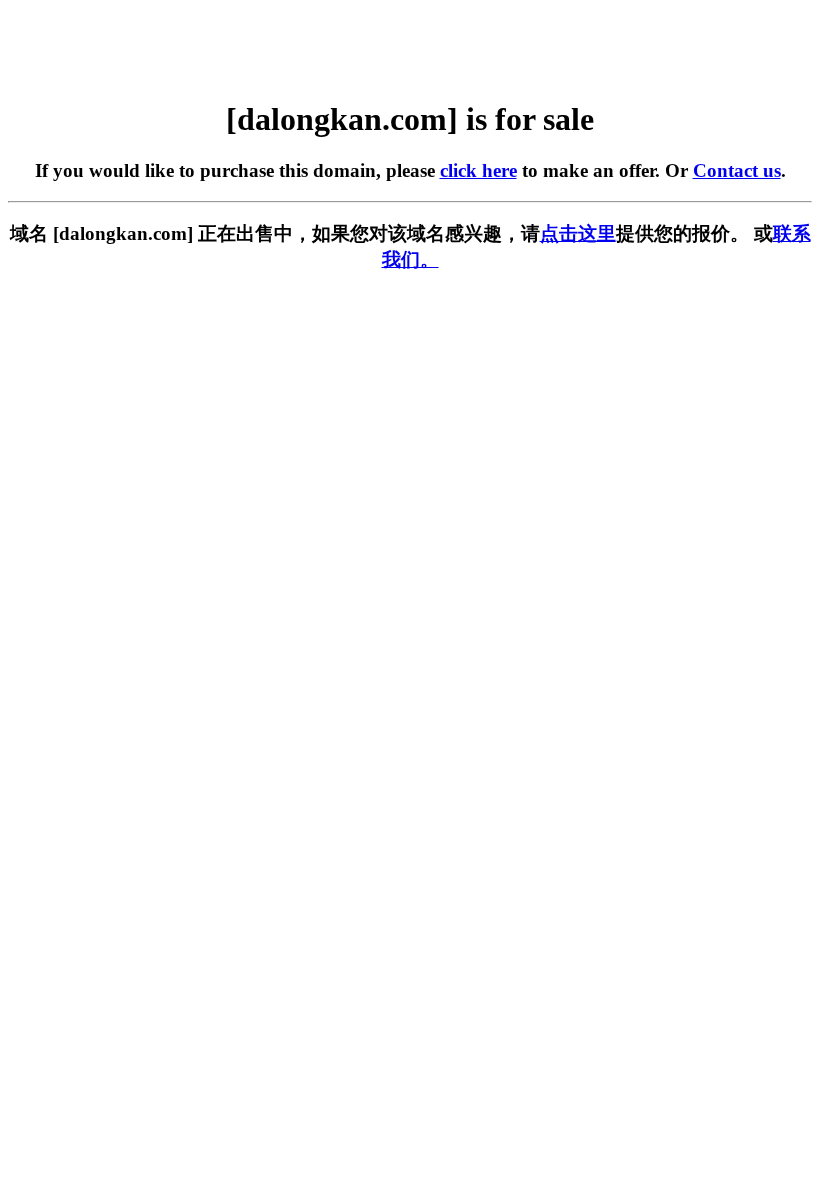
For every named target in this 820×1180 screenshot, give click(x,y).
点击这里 (578, 233)
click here (478, 170)
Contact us (737, 170)
